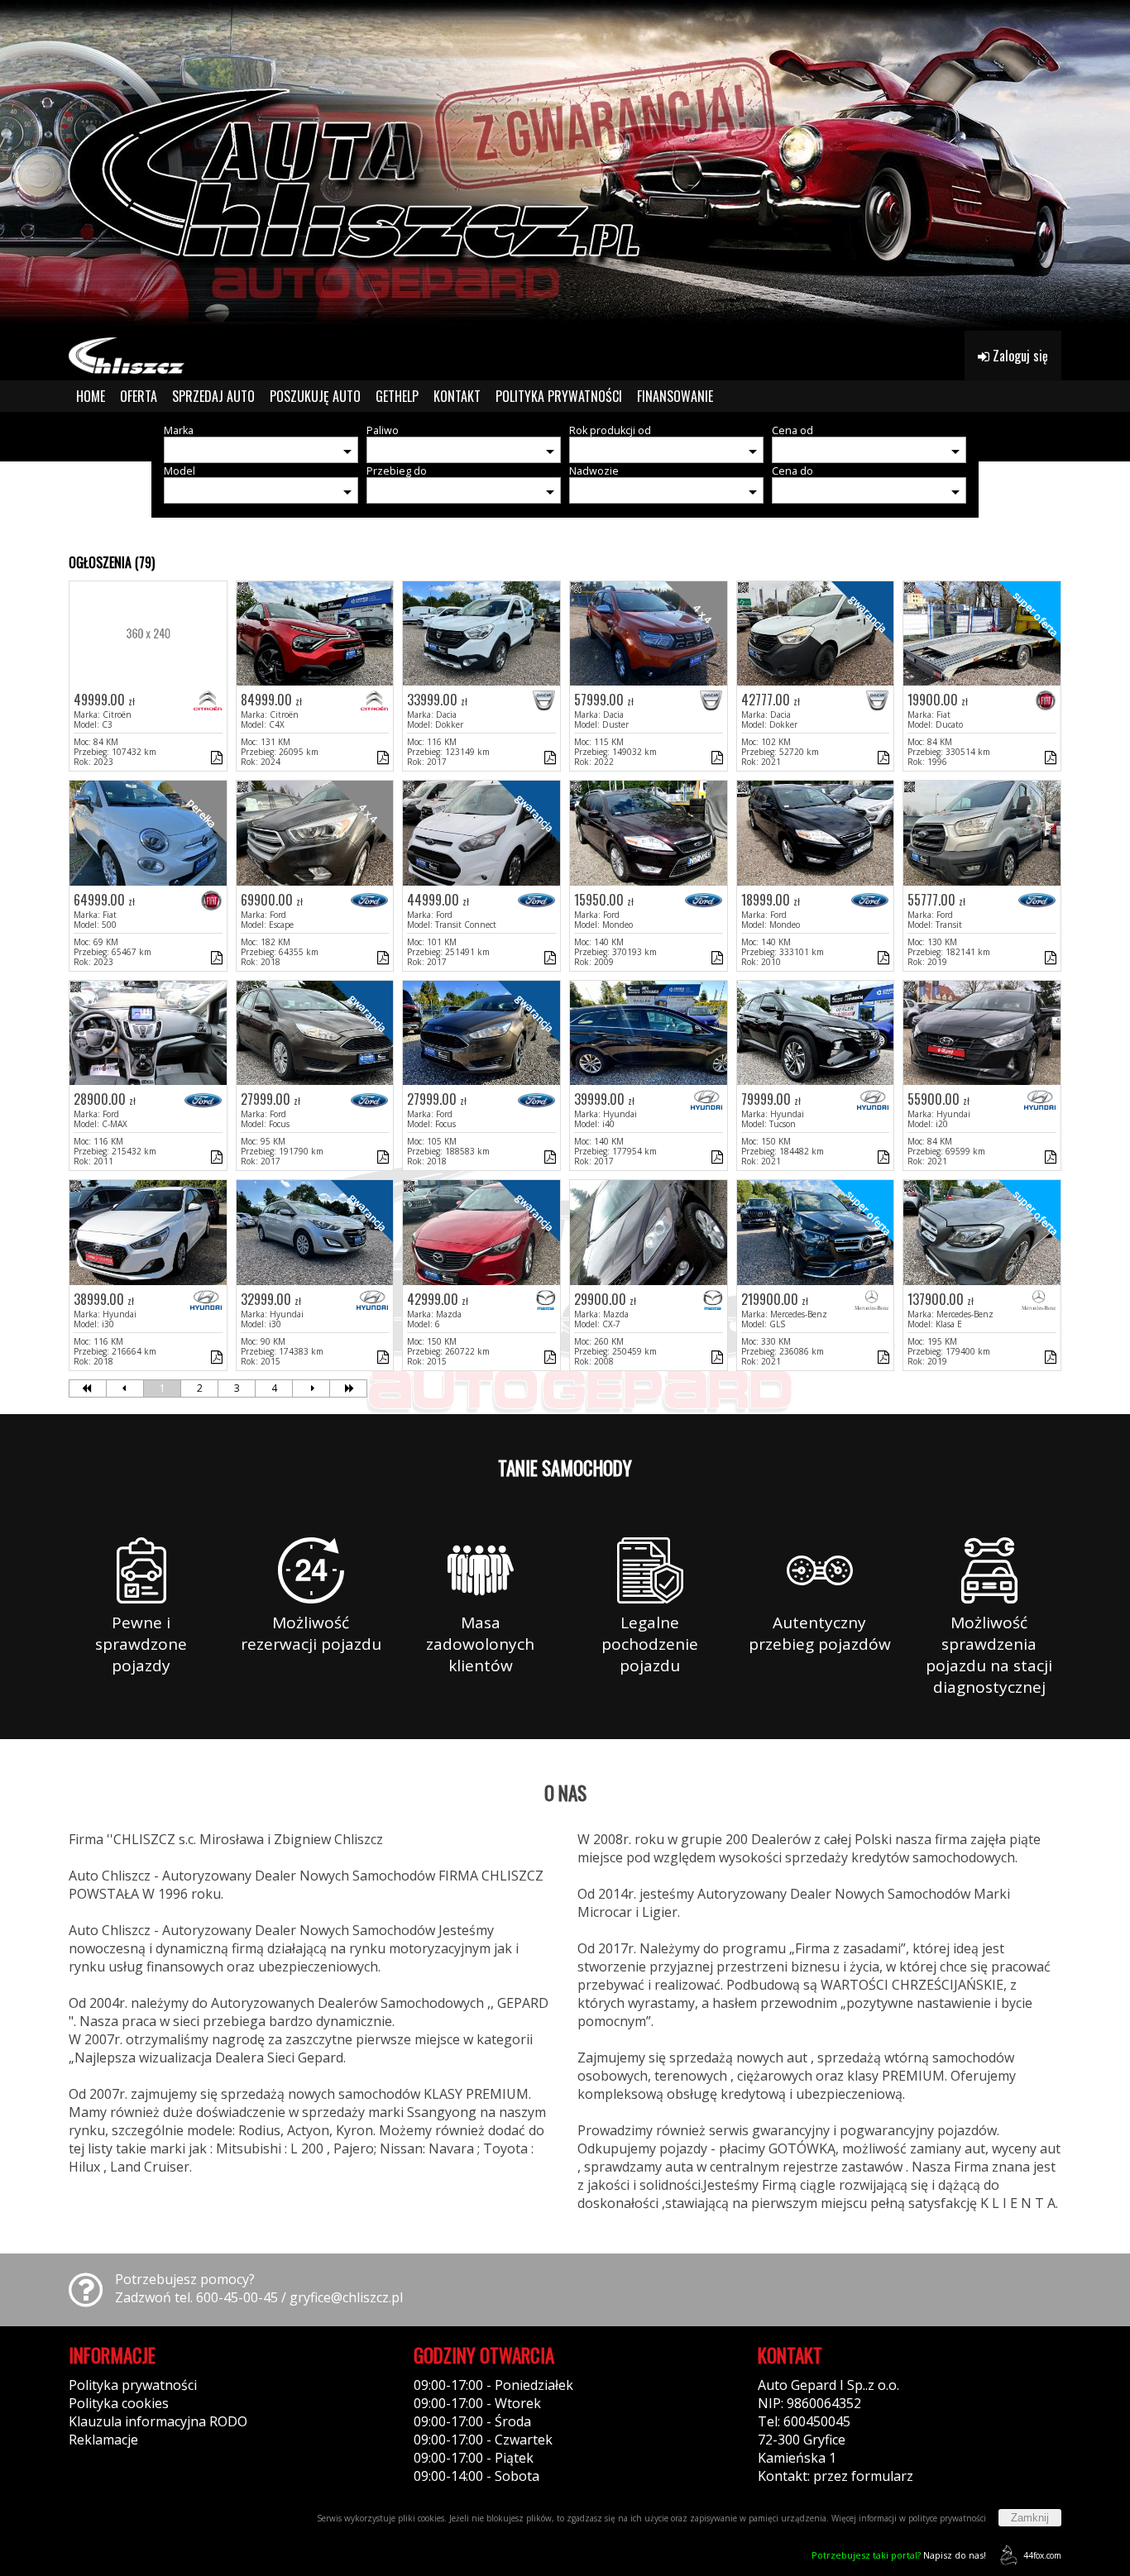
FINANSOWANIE (675, 396)
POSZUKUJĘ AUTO (315, 396)
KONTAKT (457, 396)
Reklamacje (103, 2440)
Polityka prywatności (133, 2385)
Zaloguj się (1019, 356)
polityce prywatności (947, 2518)
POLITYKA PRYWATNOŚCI (559, 396)
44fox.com (1042, 2555)
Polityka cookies (119, 2403)
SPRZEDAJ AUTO (213, 396)
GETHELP (397, 396)
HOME (91, 396)
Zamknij (1030, 2518)
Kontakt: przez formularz (836, 2476)
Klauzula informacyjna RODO (158, 2421)
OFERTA (139, 396)
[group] (565, 165)
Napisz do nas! (899, 2555)
